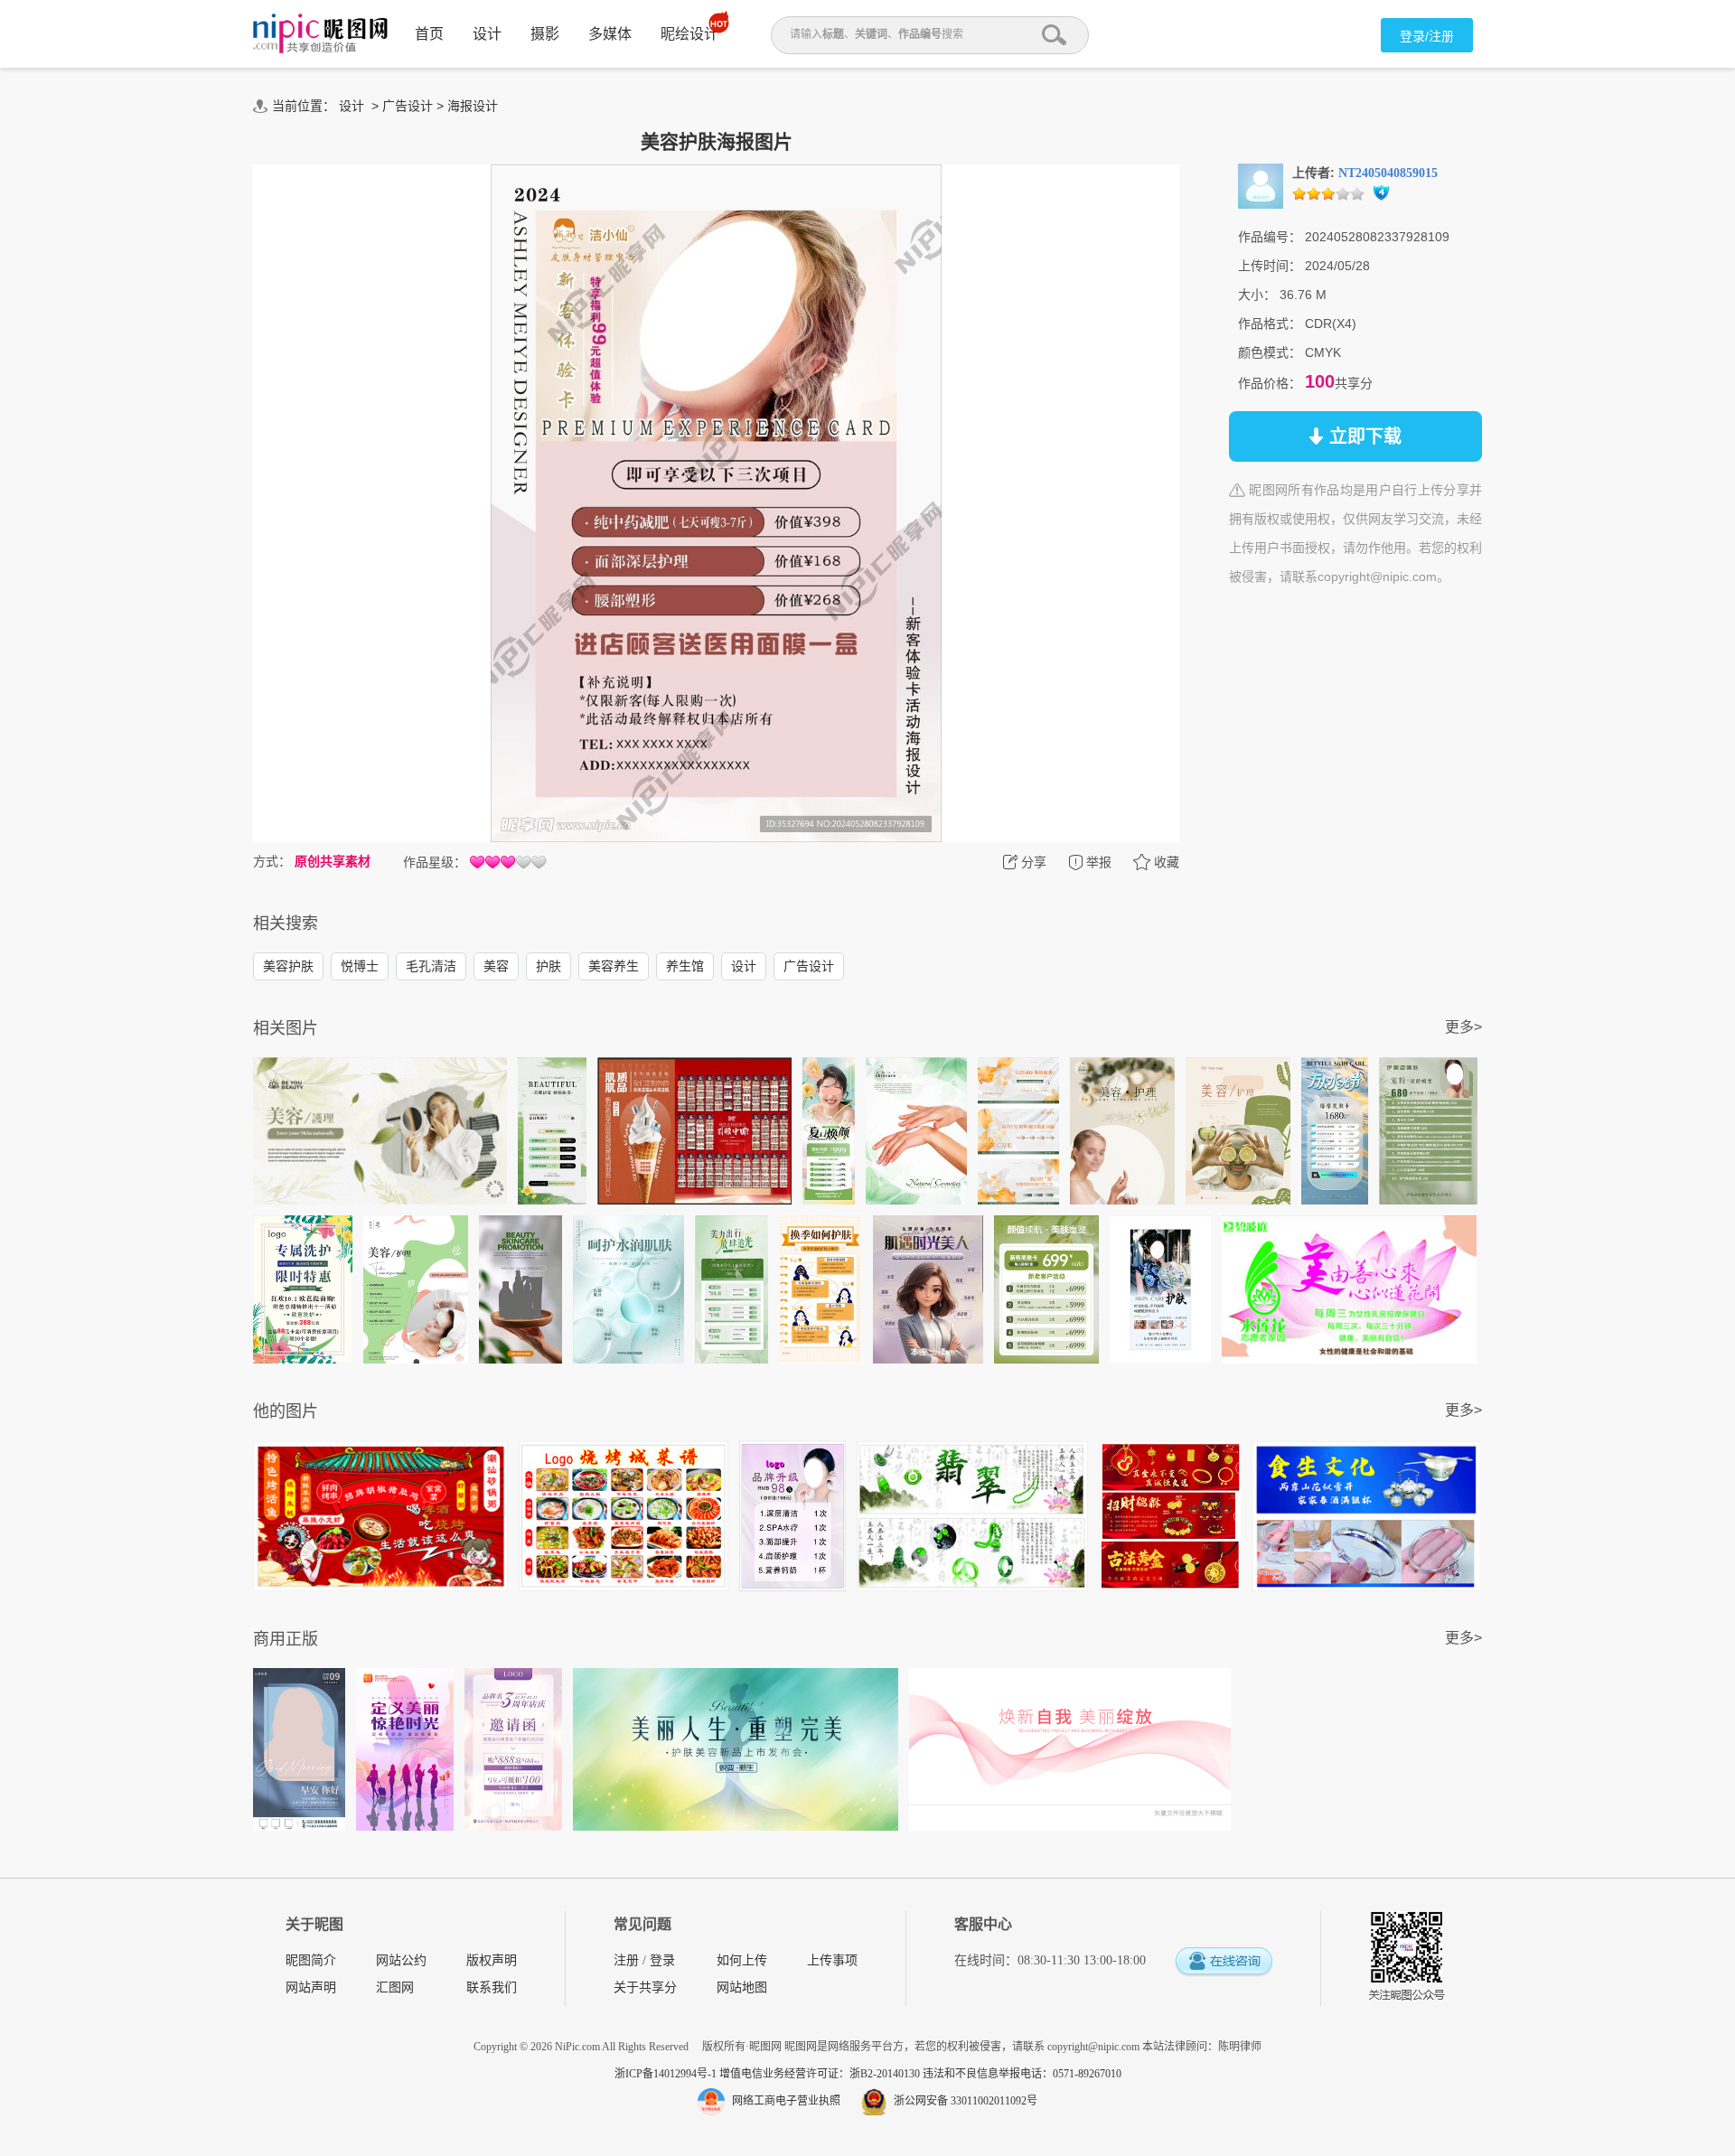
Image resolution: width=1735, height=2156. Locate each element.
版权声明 (492, 1960)
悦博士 (360, 966)
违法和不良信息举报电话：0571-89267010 (1022, 2074)
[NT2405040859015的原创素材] (1261, 185)
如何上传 (742, 1960)
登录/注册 (1427, 36)
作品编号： (1270, 237)
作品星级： (435, 862)
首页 (429, 34)
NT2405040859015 (1388, 173)
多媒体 (610, 34)
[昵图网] (320, 34)
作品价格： (1270, 383)
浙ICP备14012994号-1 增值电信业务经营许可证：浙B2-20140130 (769, 2074)
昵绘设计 (689, 34)
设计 (487, 34)
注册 (626, 1960)
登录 (662, 1960)
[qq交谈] (1224, 1962)
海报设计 (473, 106)
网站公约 (401, 1960)
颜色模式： (1270, 352)
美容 (496, 966)
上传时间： (1270, 266)
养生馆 (685, 966)
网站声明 (311, 1987)
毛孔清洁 (431, 966)
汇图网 (395, 1987)
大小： (1257, 295)
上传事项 (832, 1960)
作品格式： (1270, 323)
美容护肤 (288, 966)
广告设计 (408, 106)
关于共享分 (645, 1987)
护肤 (549, 966)
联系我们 (492, 1987)
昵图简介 (311, 1960)
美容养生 (614, 966)
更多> (1463, 1027)
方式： (272, 861)
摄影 (545, 34)
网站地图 (742, 1987)
